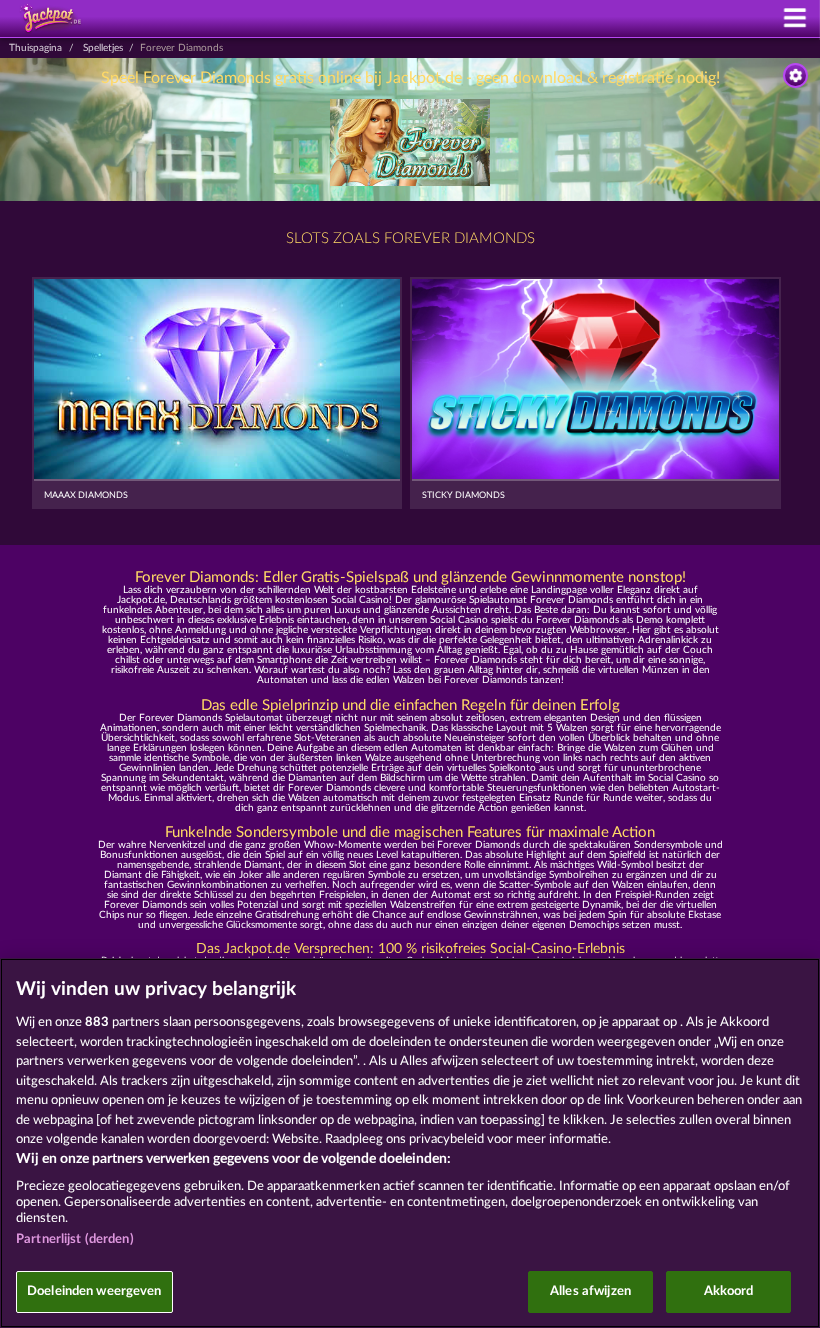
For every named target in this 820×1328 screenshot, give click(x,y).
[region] (410, 1143)
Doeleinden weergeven (94, 1291)
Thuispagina (35, 48)
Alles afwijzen (590, 1291)
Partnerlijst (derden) (75, 1239)
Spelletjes (103, 48)
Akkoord (729, 1291)
